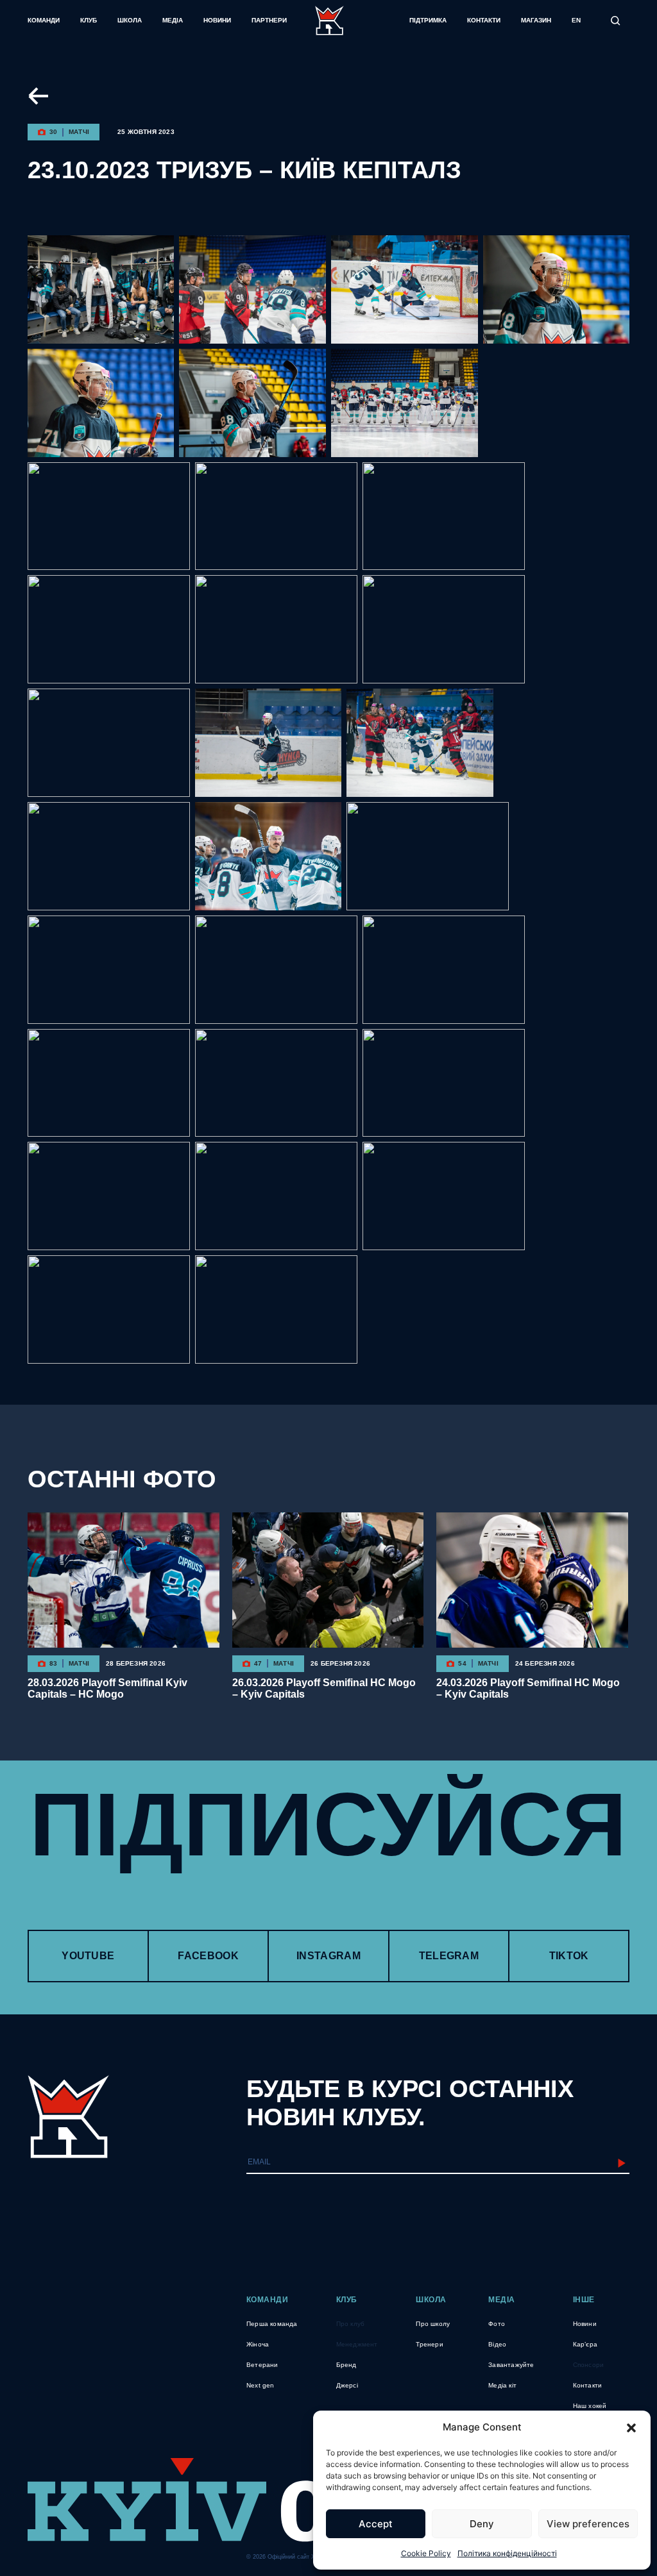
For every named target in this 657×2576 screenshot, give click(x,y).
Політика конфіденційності (507, 2553)
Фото (497, 2324)
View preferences (588, 2524)
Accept (376, 2524)
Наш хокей (590, 2406)
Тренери (429, 2344)
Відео (497, 2344)
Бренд (346, 2365)
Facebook (208, 1956)
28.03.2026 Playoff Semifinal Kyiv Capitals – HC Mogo (107, 1688)
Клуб (89, 20)
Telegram (449, 1956)
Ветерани (262, 2365)
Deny (482, 2524)
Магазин (536, 20)
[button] (631, 2427)
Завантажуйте (511, 2365)
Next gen (260, 2385)
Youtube (88, 1956)
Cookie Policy (426, 2553)
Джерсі (347, 2385)
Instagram (328, 1956)
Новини (217, 20)
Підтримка (428, 20)
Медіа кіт (502, 2385)
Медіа (173, 20)
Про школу (433, 2324)
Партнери (269, 20)
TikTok (569, 1956)
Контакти (484, 20)
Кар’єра (585, 2344)
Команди (44, 20)
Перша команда (272, 2324)
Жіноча (258, 2344)
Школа (130, 20)
